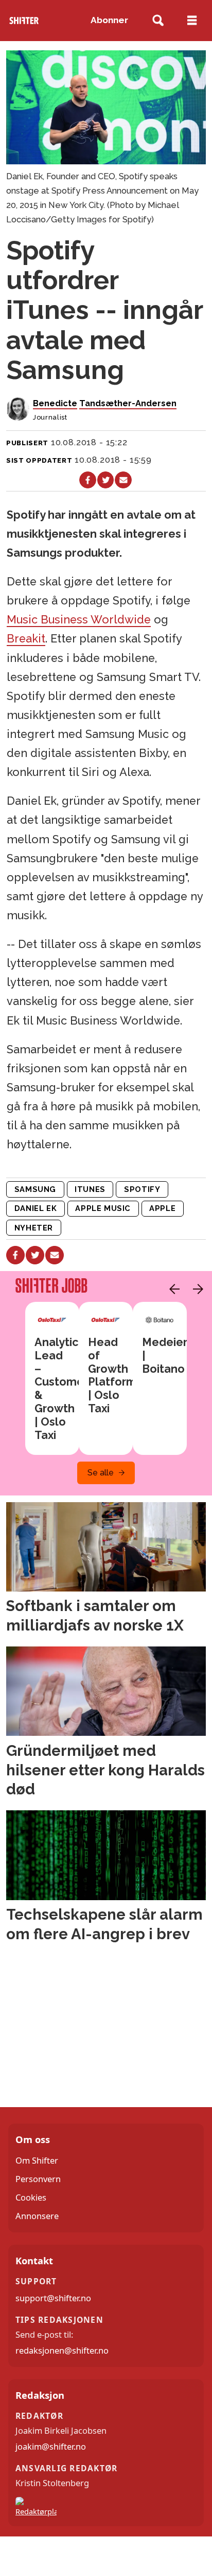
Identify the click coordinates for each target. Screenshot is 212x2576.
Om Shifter (37, 2160)
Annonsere (37, 2216)
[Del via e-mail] (123, 480)
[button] (172, 1289)
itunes (90, 1189)
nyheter (34, 1228)
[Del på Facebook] (87, 480)
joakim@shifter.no (51, 2446)
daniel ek (36, 1208)
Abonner (109, 20)
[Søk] (158, 21)
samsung (35, 1189)
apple (162, 1208)
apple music (103, 1208)
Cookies (31, 2197)
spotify (142, 1189)
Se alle (101, 1473)
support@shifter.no (53, 2298)
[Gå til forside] (24, 21)
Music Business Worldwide (79, 620)
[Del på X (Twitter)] (105, 480)
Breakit (26, 639)
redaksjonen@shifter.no (62, 2350)
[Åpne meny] (192, 21)
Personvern (38, 2179)
